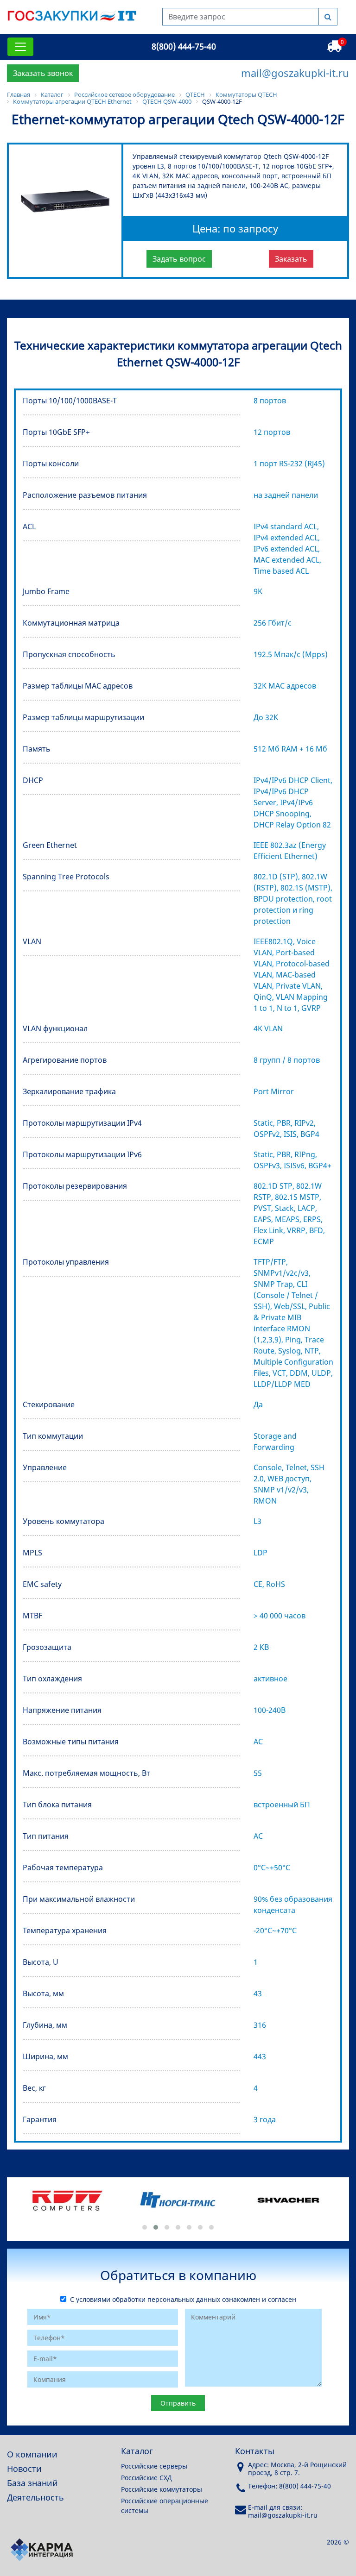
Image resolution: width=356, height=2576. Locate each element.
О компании (32, 2454)
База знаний (32, 2483)
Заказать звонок (43, 73)
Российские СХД (146, 2478)
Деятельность (35, 2497)
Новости (24, 2469)
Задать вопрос (179, 259)
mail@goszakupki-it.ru (295, 73)
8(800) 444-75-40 (184, 46)
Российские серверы (154, 2466)
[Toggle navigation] (20, 47)
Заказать (291, 259)
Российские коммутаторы (162, 2489)
